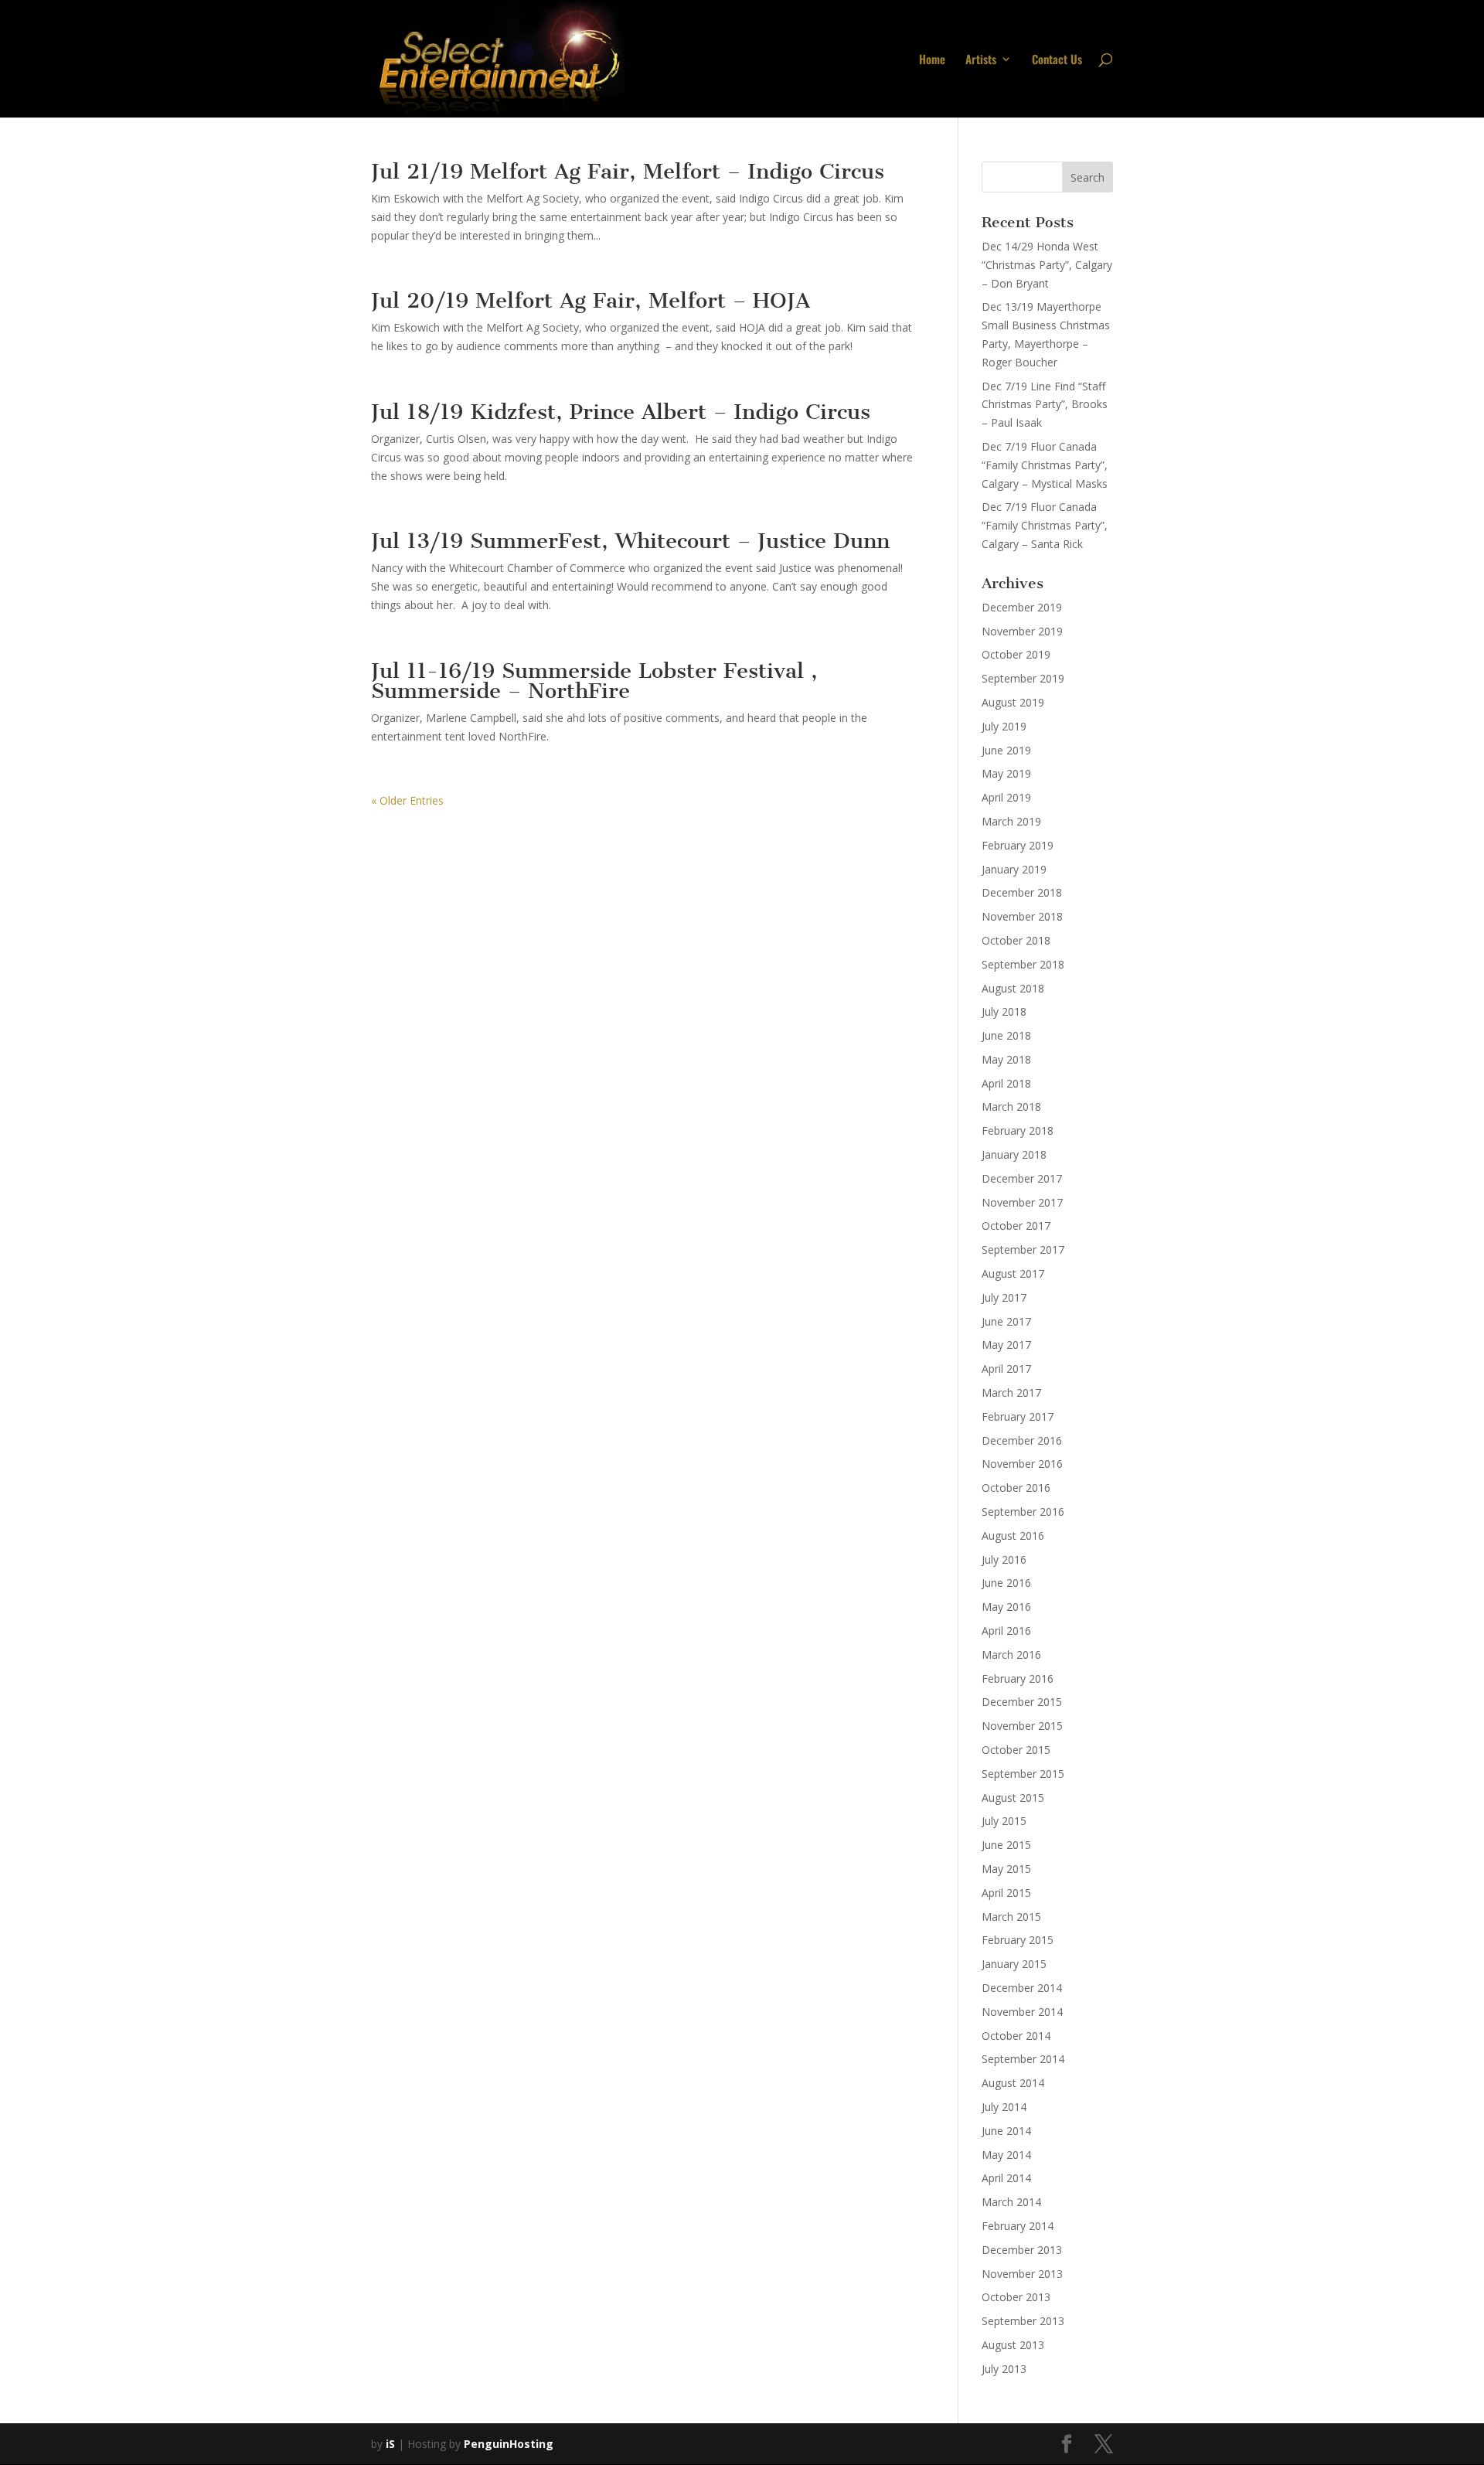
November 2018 (1022, 916)
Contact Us (1057, 60)
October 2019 (1016, 654)
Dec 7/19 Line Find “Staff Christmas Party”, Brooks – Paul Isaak (1045, 405)
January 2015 (1014, 1964)
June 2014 (1006, 2131)
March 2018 (1011, 1107)
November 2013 (1022, 2274)
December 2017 (1022, 1178)
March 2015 (1011, 1917)
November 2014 (1022, 2012)
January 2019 (1014, 869)
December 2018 (1022, 892)
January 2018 (1014, 1154)
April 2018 (1006, 1083)
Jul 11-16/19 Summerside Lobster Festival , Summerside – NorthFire (594, 681)
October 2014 (1016, 2036)
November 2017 (1022, 1202)
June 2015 (1006, 1845)
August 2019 (1013, 702)
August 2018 (1013, 988)
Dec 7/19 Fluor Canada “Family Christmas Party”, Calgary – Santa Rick (1045, 525)
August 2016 (1013, 1536)
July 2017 (1004, 1297)
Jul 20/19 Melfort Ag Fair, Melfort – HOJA (591, 300)
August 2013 (1013, 2345)
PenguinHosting (509, 2444)
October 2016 (1016, 1488)
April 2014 (1006, 2178)
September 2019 (1023, 678)
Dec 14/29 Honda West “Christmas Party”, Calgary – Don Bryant (1047, 265)
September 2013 (1023, 2321)
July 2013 (1004, 2369)
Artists (981, 60)
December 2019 (1022, 607)
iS (390, 2444)
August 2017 (1013, 1273)
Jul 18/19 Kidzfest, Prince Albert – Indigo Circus (621, 412)
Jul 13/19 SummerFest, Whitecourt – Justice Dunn (630, 541)
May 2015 (1006, 1869)
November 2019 (1022, 631)
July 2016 (1004, 1559)
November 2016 (1022, 1464)
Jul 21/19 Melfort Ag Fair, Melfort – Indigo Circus (628, 171)
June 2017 (1006, 1321)
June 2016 (1006, 1583)
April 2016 (1006, 1631)
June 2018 (1006, 1035)
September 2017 (1023, 1250)
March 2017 (1011, 1393)
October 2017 (1016, 1226)
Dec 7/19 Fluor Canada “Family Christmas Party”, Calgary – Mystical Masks (1045, 465)
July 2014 (1004, 2107)
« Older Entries (407, 800)
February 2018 (1018, 1130)
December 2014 (1022, 1988)
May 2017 (1006, 1345)
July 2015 (1004, 1821)
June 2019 (1006, 750)
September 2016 (1023, 1512)
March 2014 (1011, 2202)
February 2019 (1018, 845)
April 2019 (1006, 797)
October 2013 (1016, 2297)
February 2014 (1018, 2226)
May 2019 (1006, 773)
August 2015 (1013, 1798)
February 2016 (1018, 1679)
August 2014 (1013, 2083)
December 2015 (1022, 1702)
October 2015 (1016, 1750)
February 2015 (1018, 1940)
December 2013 (1022, 2250)
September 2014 (1023, 2059)
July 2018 (1004, 1011)
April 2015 (1006, 1893)
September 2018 (1023, 964)
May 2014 (1006, 2155)
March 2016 (1011, 1655)
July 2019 (1004, 726)
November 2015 (1022, 1726)
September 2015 (1023, 1774)
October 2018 (1016, 940)
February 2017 (1018, 1416)
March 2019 (1011, 821)
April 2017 (1006, 1369)
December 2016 (1022, 1440)
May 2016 (1006, 1607)
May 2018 (1006, 1059)
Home (932, 60)
